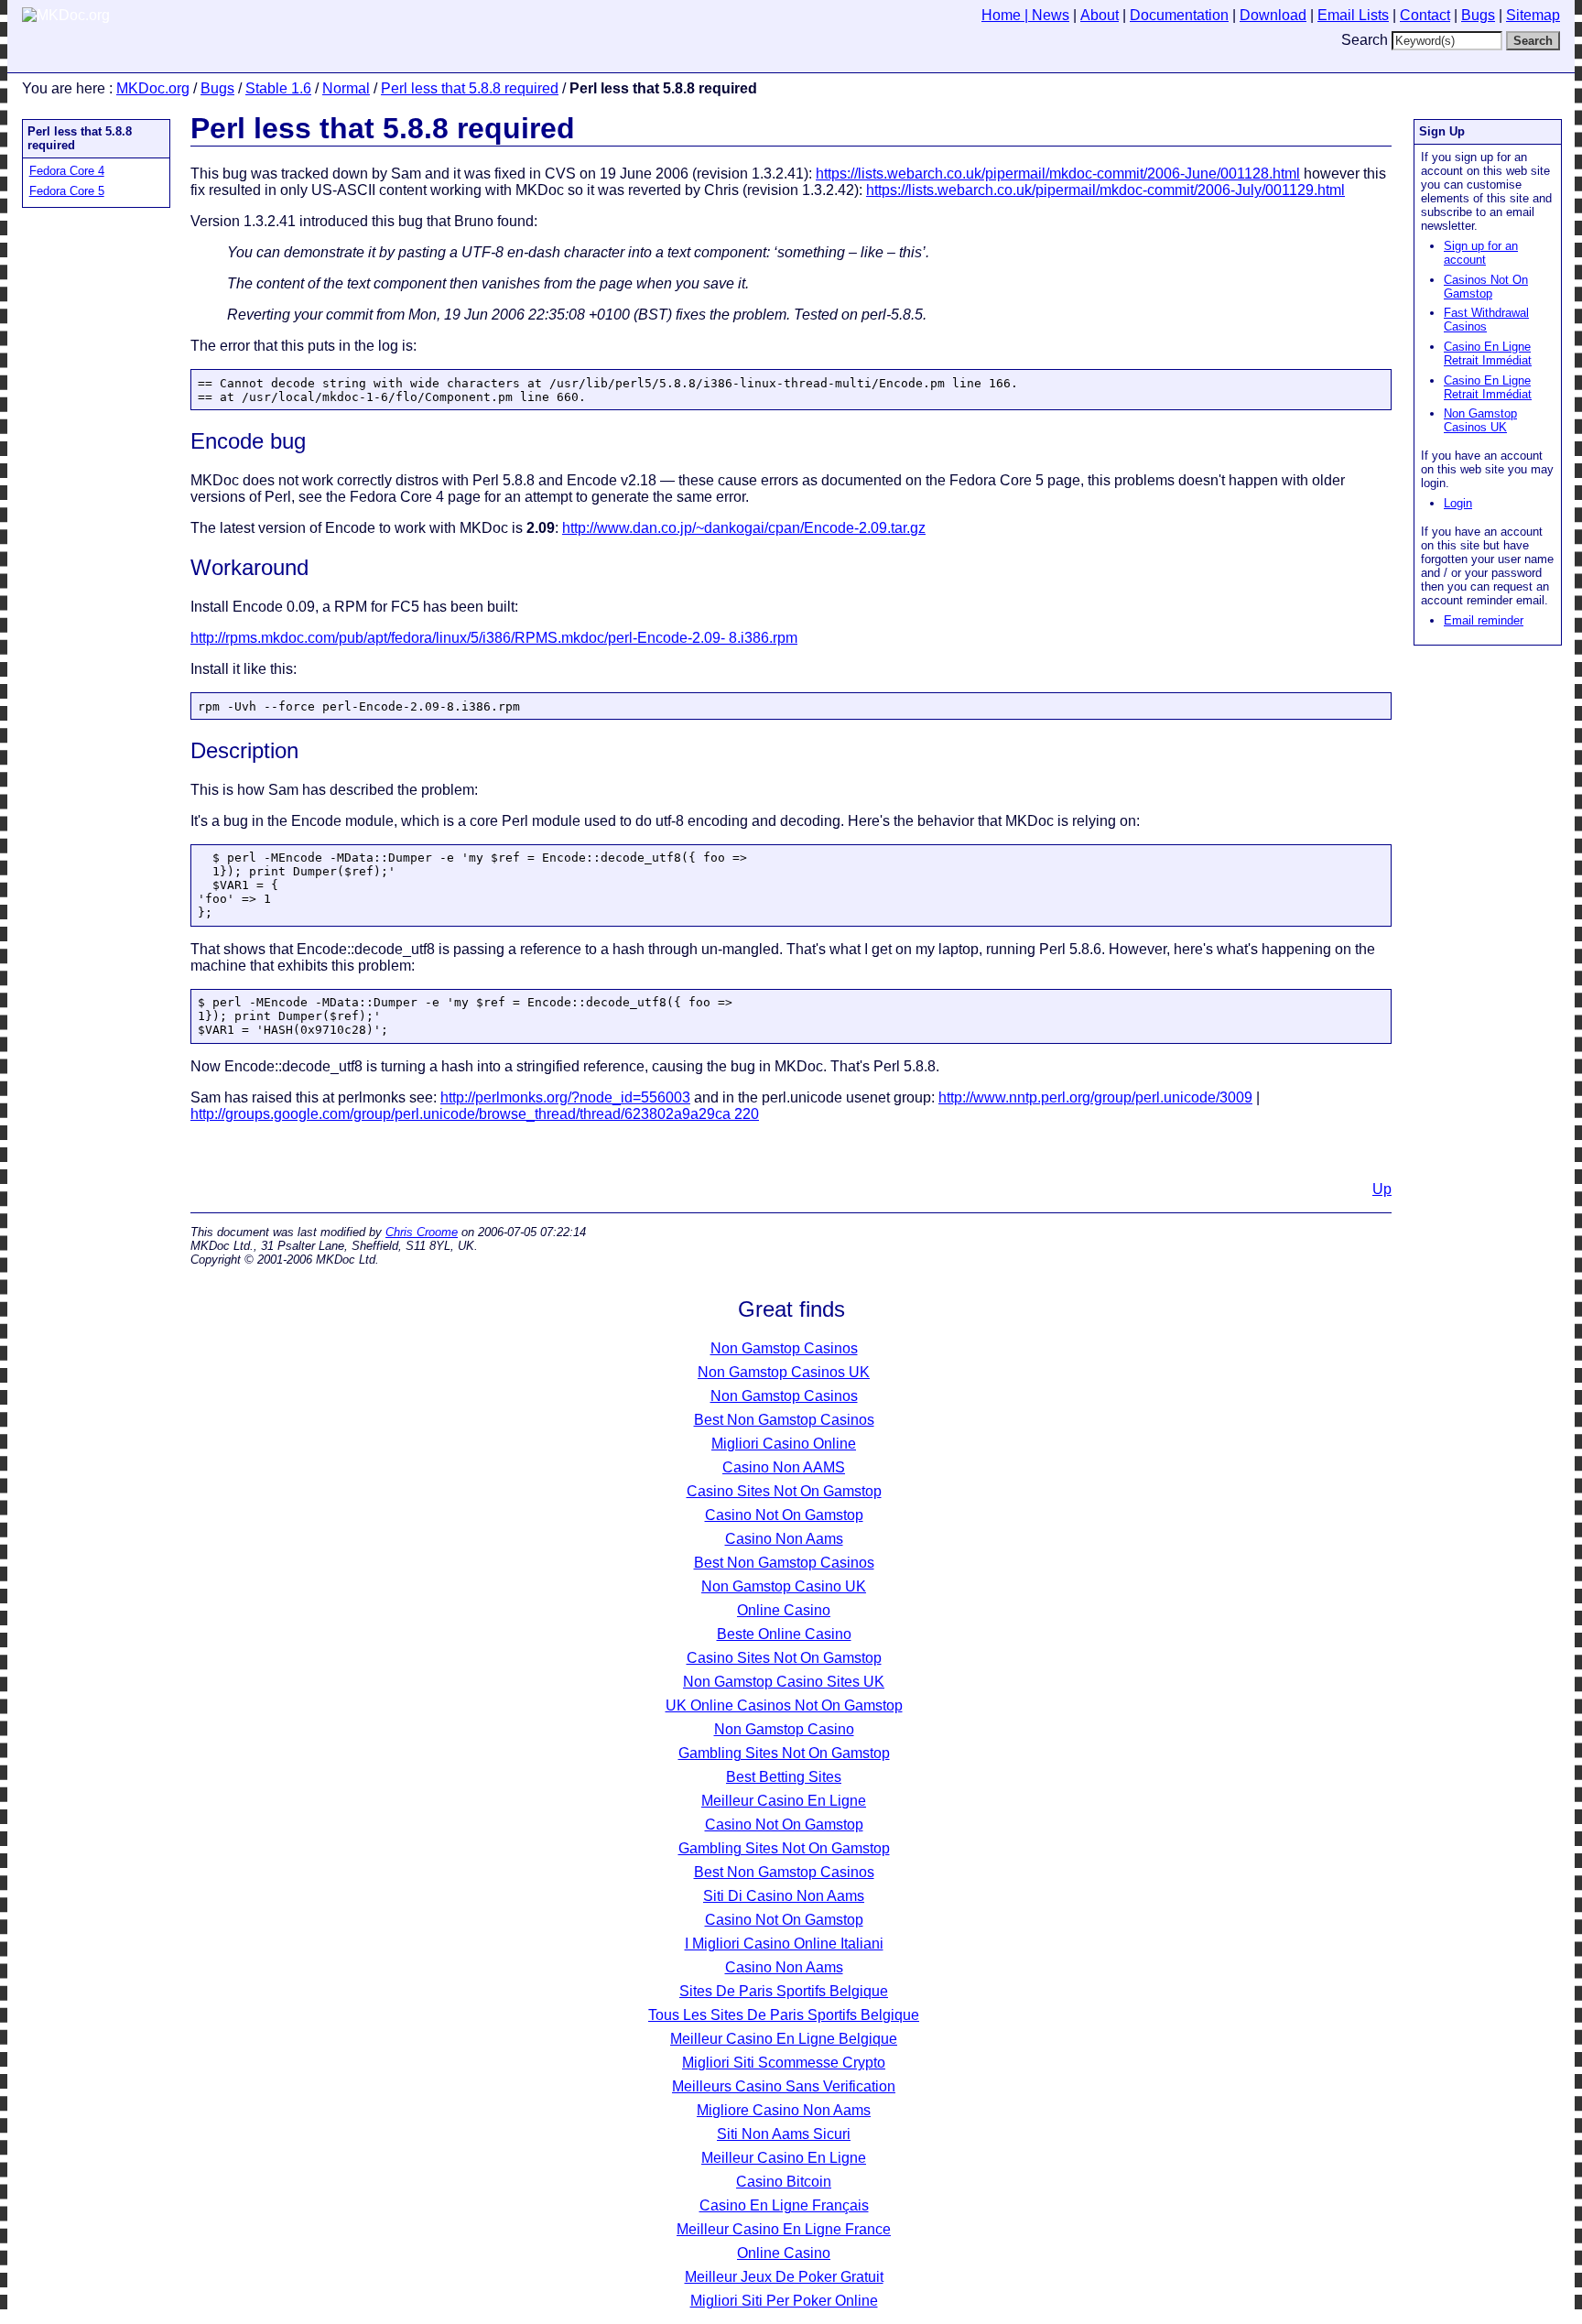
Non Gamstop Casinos (784, 1348)
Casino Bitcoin (784, 2182)
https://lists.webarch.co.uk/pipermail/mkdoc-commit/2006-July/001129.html (1105, 190)
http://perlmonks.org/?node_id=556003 (565, 1097)
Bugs (217, 88)
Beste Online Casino (784, 1634)
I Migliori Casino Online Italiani (784, 1944)
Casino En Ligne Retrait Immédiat (1488, 353)
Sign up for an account (1481, 253)
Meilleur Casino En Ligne (784, 1801)
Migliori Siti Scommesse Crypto (784, 2063)
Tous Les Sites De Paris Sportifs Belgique (784, 2015)
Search (1365, 40)
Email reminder (1484, 620)
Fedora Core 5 (67, 191)
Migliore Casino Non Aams (784, 2110)
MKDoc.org (153, 88)
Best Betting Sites (784, 1777)
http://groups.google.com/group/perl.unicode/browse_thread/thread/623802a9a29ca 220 (475, 1114)
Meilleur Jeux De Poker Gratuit (784, 2277)
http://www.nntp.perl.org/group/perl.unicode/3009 (1095, 1097)
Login (1458, 503)
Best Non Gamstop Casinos (784, 1420)
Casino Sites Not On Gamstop (784, 1491)
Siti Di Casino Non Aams (784, 1896)
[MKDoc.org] (66, 15)
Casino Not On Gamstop (784, 1515)
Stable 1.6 (278, 88)
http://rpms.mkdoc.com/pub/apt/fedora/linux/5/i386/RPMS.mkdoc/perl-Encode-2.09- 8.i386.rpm (494, 638)
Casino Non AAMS (784, 1467)
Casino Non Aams (784, 1539)
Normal (346, 88)
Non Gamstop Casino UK (784, 1586)
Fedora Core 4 (67, 171)
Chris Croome (422, 1232)
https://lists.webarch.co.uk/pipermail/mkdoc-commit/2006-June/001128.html (1058, 174)
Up (1382, 1189)
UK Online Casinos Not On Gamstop (784, 1705)
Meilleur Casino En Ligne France (784, 2229)
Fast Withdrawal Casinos (1486, 320)
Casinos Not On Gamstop (1486, 287)
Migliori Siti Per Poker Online (784, 2301)
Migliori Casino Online (784, 1444)
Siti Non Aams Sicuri (784, 2134)
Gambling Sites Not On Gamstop (784, 1753)
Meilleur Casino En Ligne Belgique (784, 2039)
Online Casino (784, 1610)
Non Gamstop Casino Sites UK (784, 1682)
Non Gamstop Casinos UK (1480, 420)
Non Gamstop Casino (784, 1729)
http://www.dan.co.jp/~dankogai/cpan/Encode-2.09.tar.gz (744, 528)
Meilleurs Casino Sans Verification (784, 2086)
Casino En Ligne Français (784, 2205)
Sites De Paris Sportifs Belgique (784, 1991)
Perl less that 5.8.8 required (470, 88)
